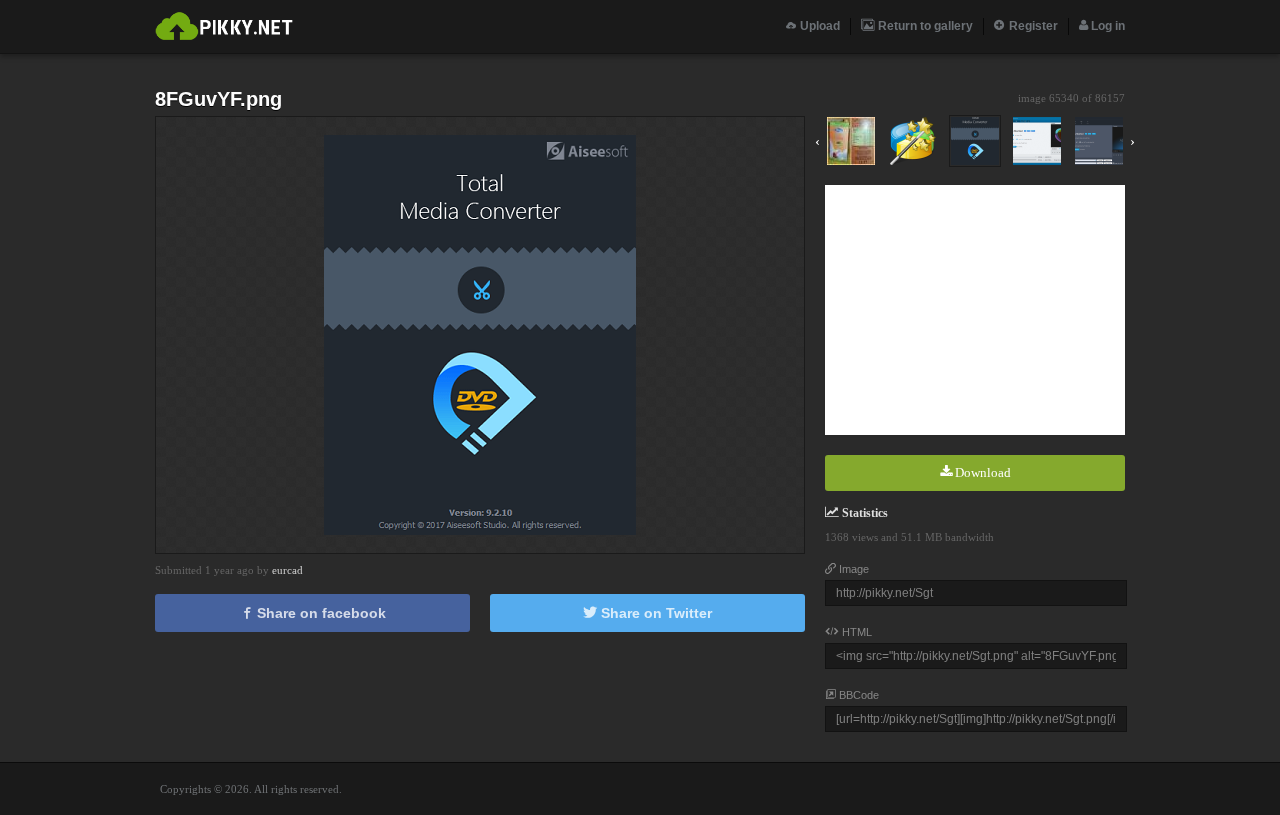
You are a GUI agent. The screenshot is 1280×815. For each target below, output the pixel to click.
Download (981, 472)
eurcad (287, 570)
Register (1032, 26)
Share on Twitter (654, 613)
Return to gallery (924, 26)
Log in (1106, 26)
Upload (818, 26)
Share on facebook (319, 613)
